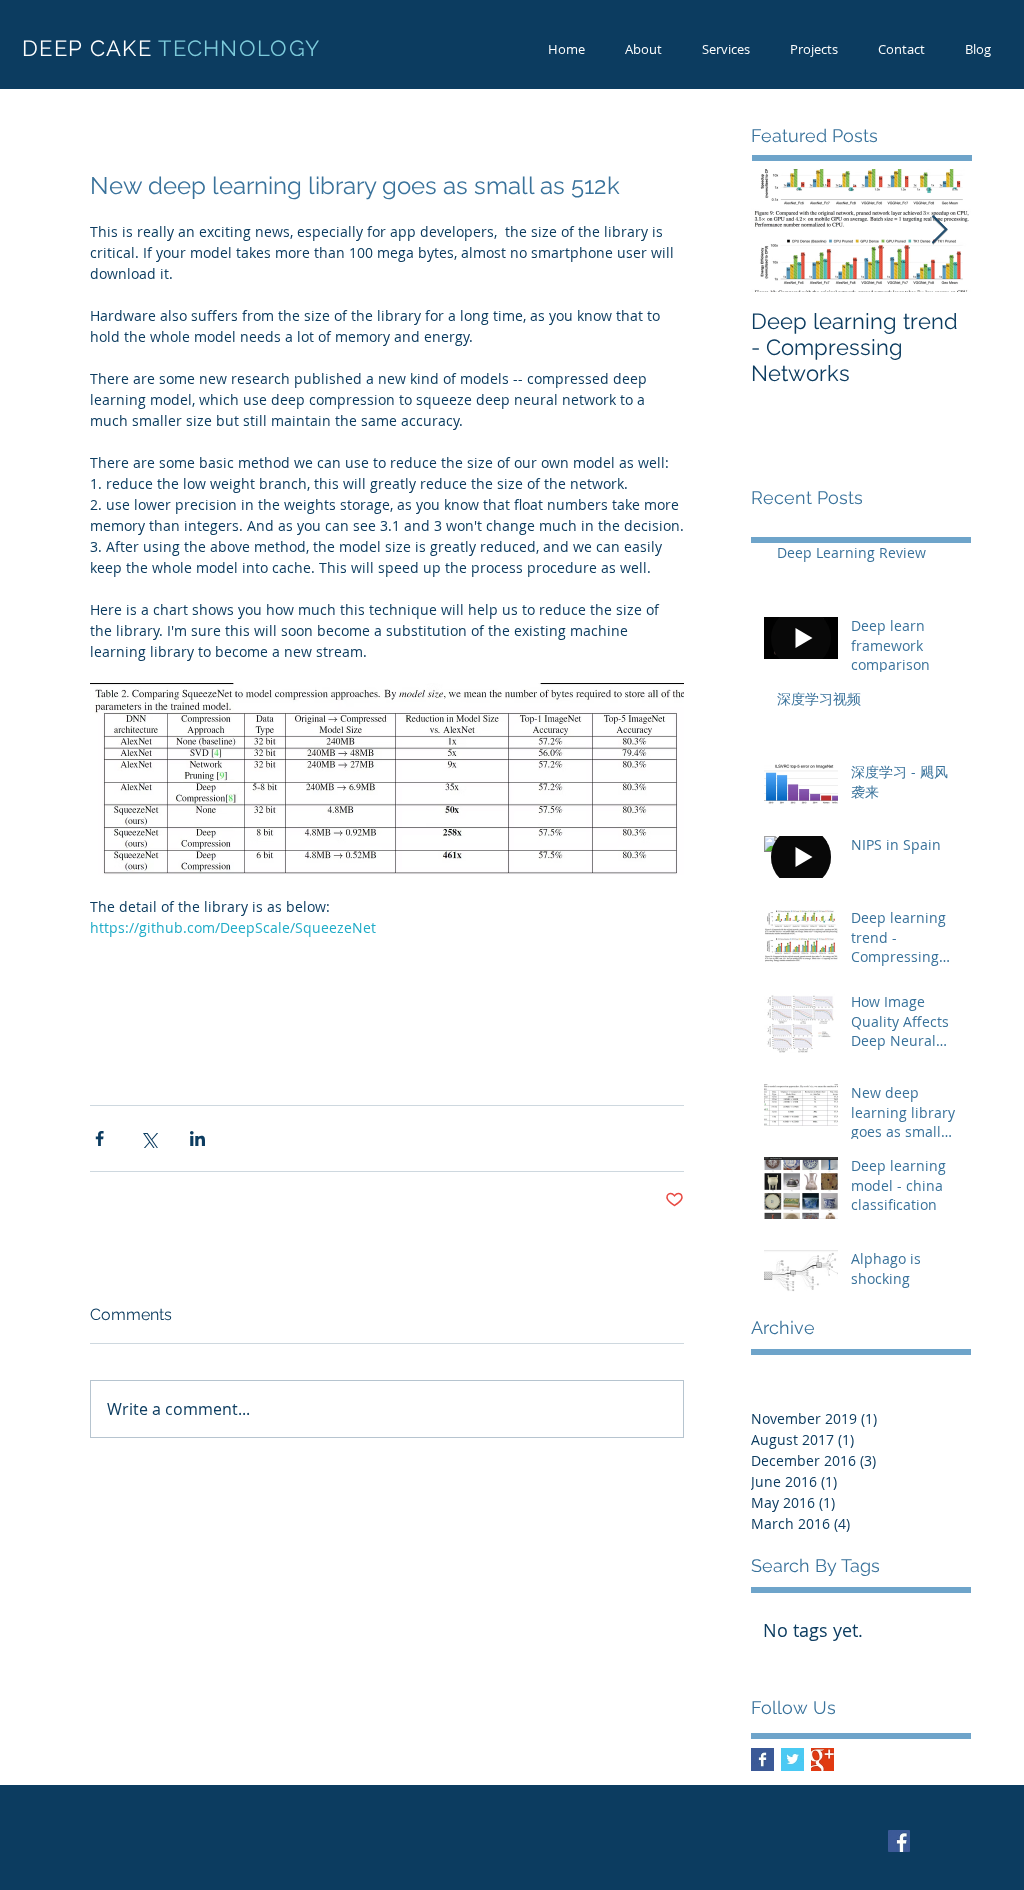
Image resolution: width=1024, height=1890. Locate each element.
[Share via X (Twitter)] (148, 1138)
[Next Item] (939, 230)
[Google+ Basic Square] (822, 1759)
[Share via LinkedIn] (197, 1138)
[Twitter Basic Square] (792, 1759)
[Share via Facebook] (99, 1138)
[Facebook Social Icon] (899, 1841)
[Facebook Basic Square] (762, 1759)
